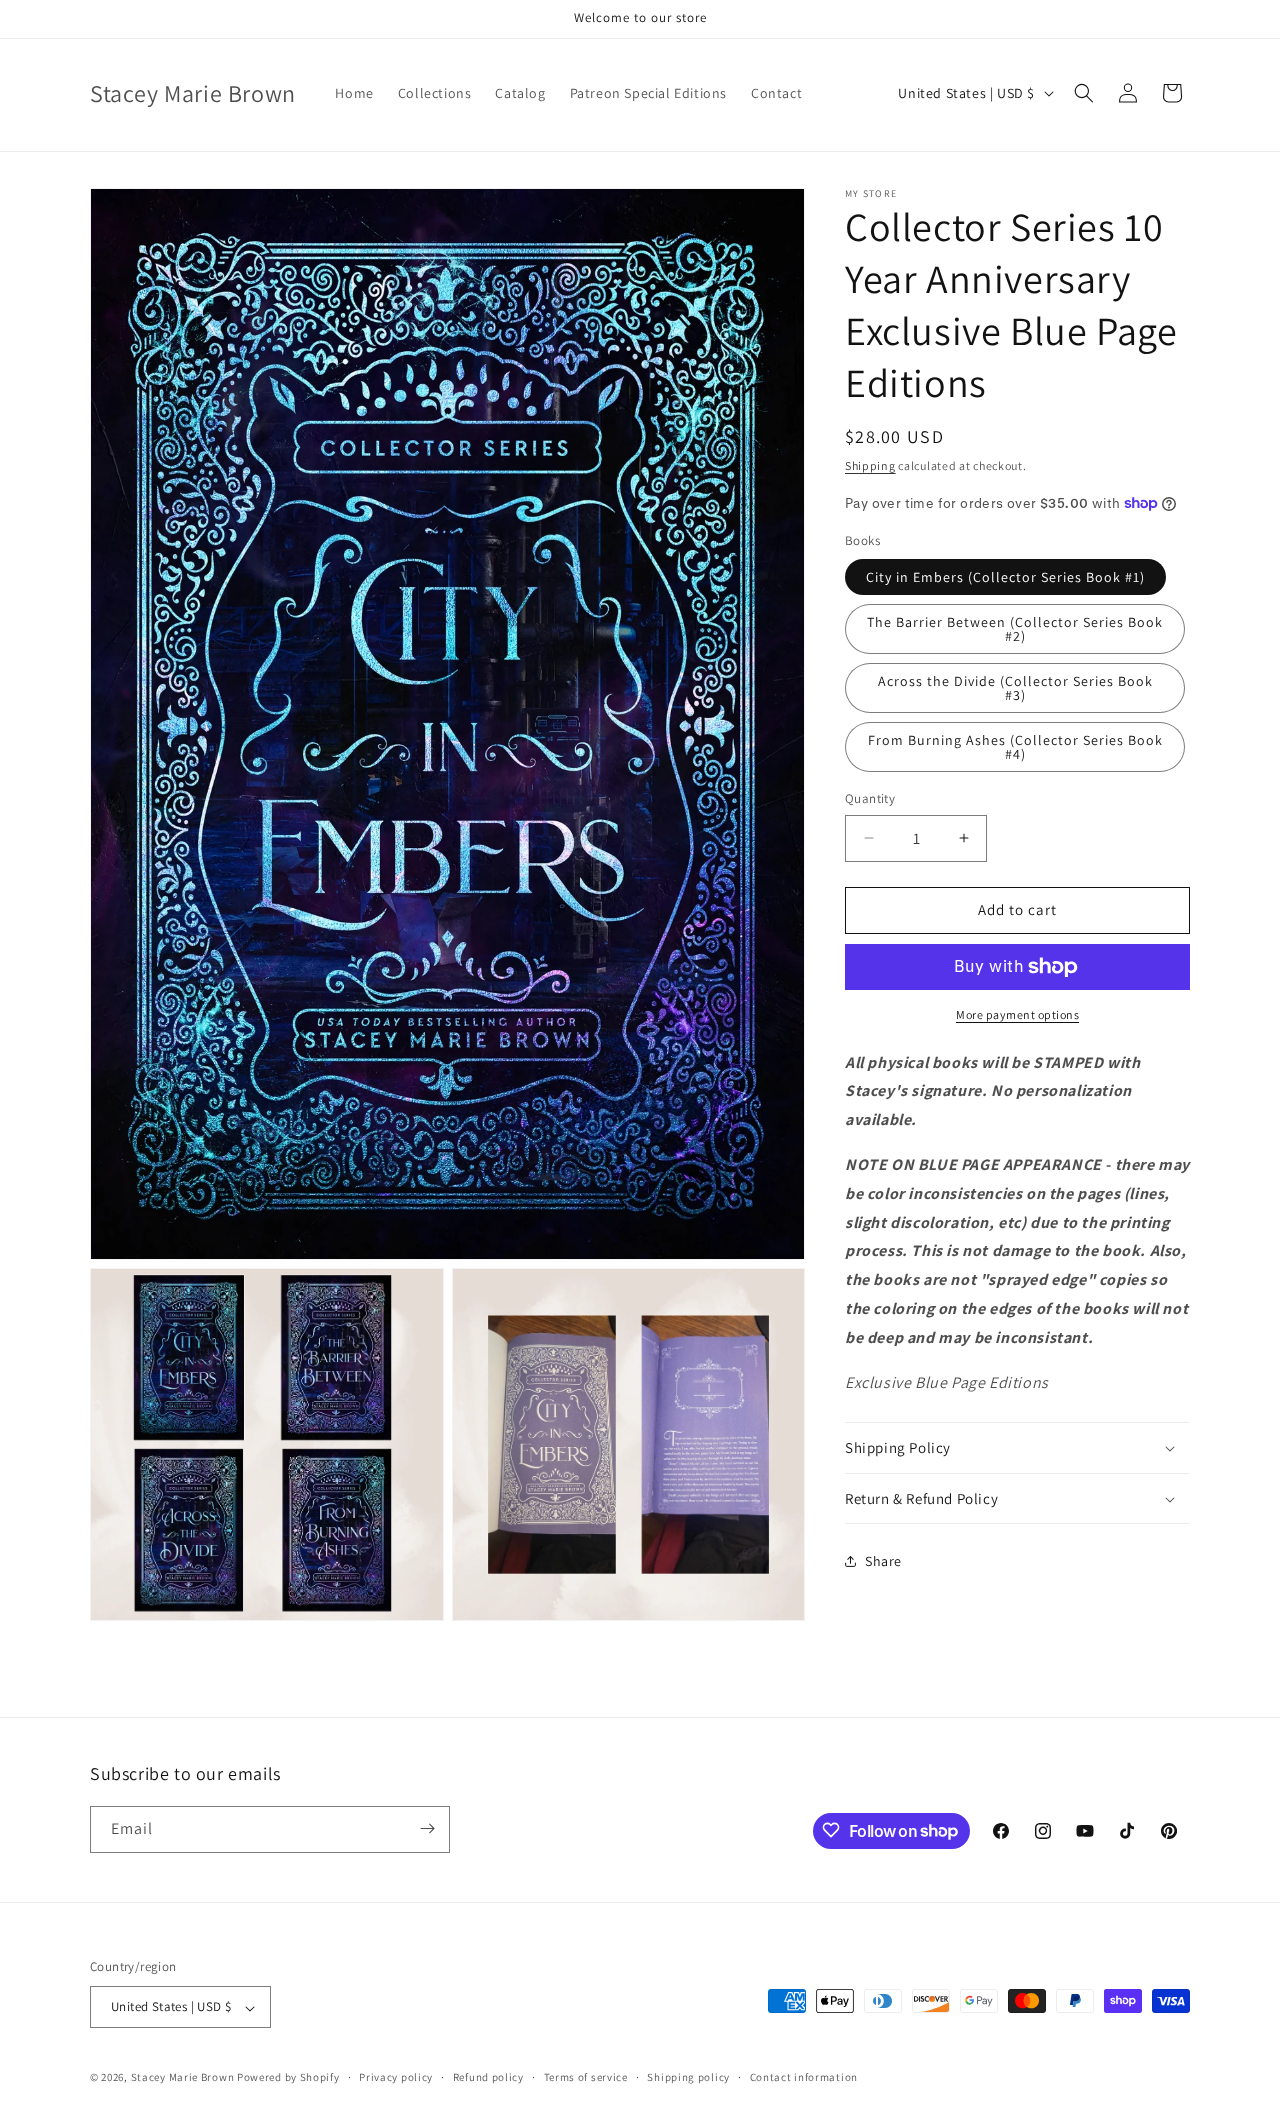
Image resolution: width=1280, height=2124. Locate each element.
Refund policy (488, 2078)
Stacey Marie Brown (183, 2078)
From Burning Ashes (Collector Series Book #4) (1015, 747)
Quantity (870, 798)
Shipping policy (688, 2078)
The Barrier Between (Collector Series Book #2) (1015, 629)
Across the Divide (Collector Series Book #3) (1015, 688)
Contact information (804, 2078)
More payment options (1017, 1014)
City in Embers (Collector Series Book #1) (1005, 577)
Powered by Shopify (288, 2078)
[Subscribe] (427, 1828)
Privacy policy (396, 2078)
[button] (1084, 93)
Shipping (870, 465)
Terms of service (586, 2078)
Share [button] (883, 1561)
